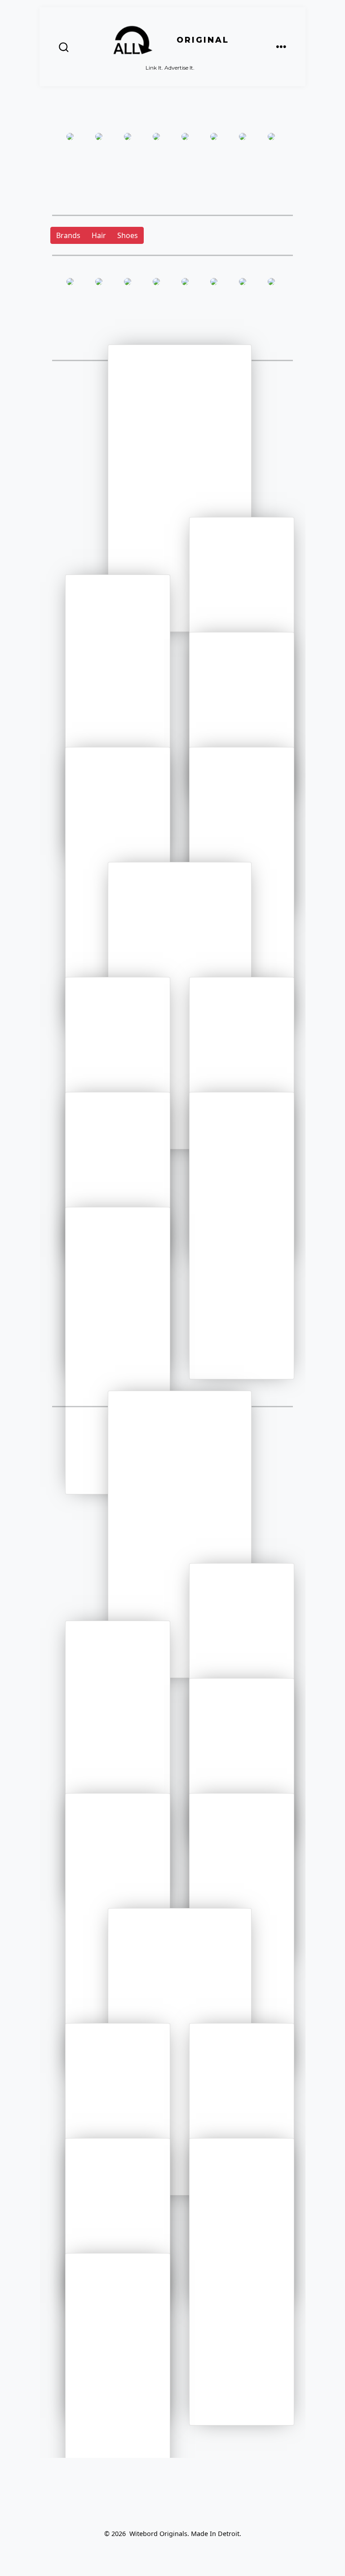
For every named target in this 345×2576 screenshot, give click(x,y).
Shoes (128, 235)
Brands (68, 235)
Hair (99, 235)
